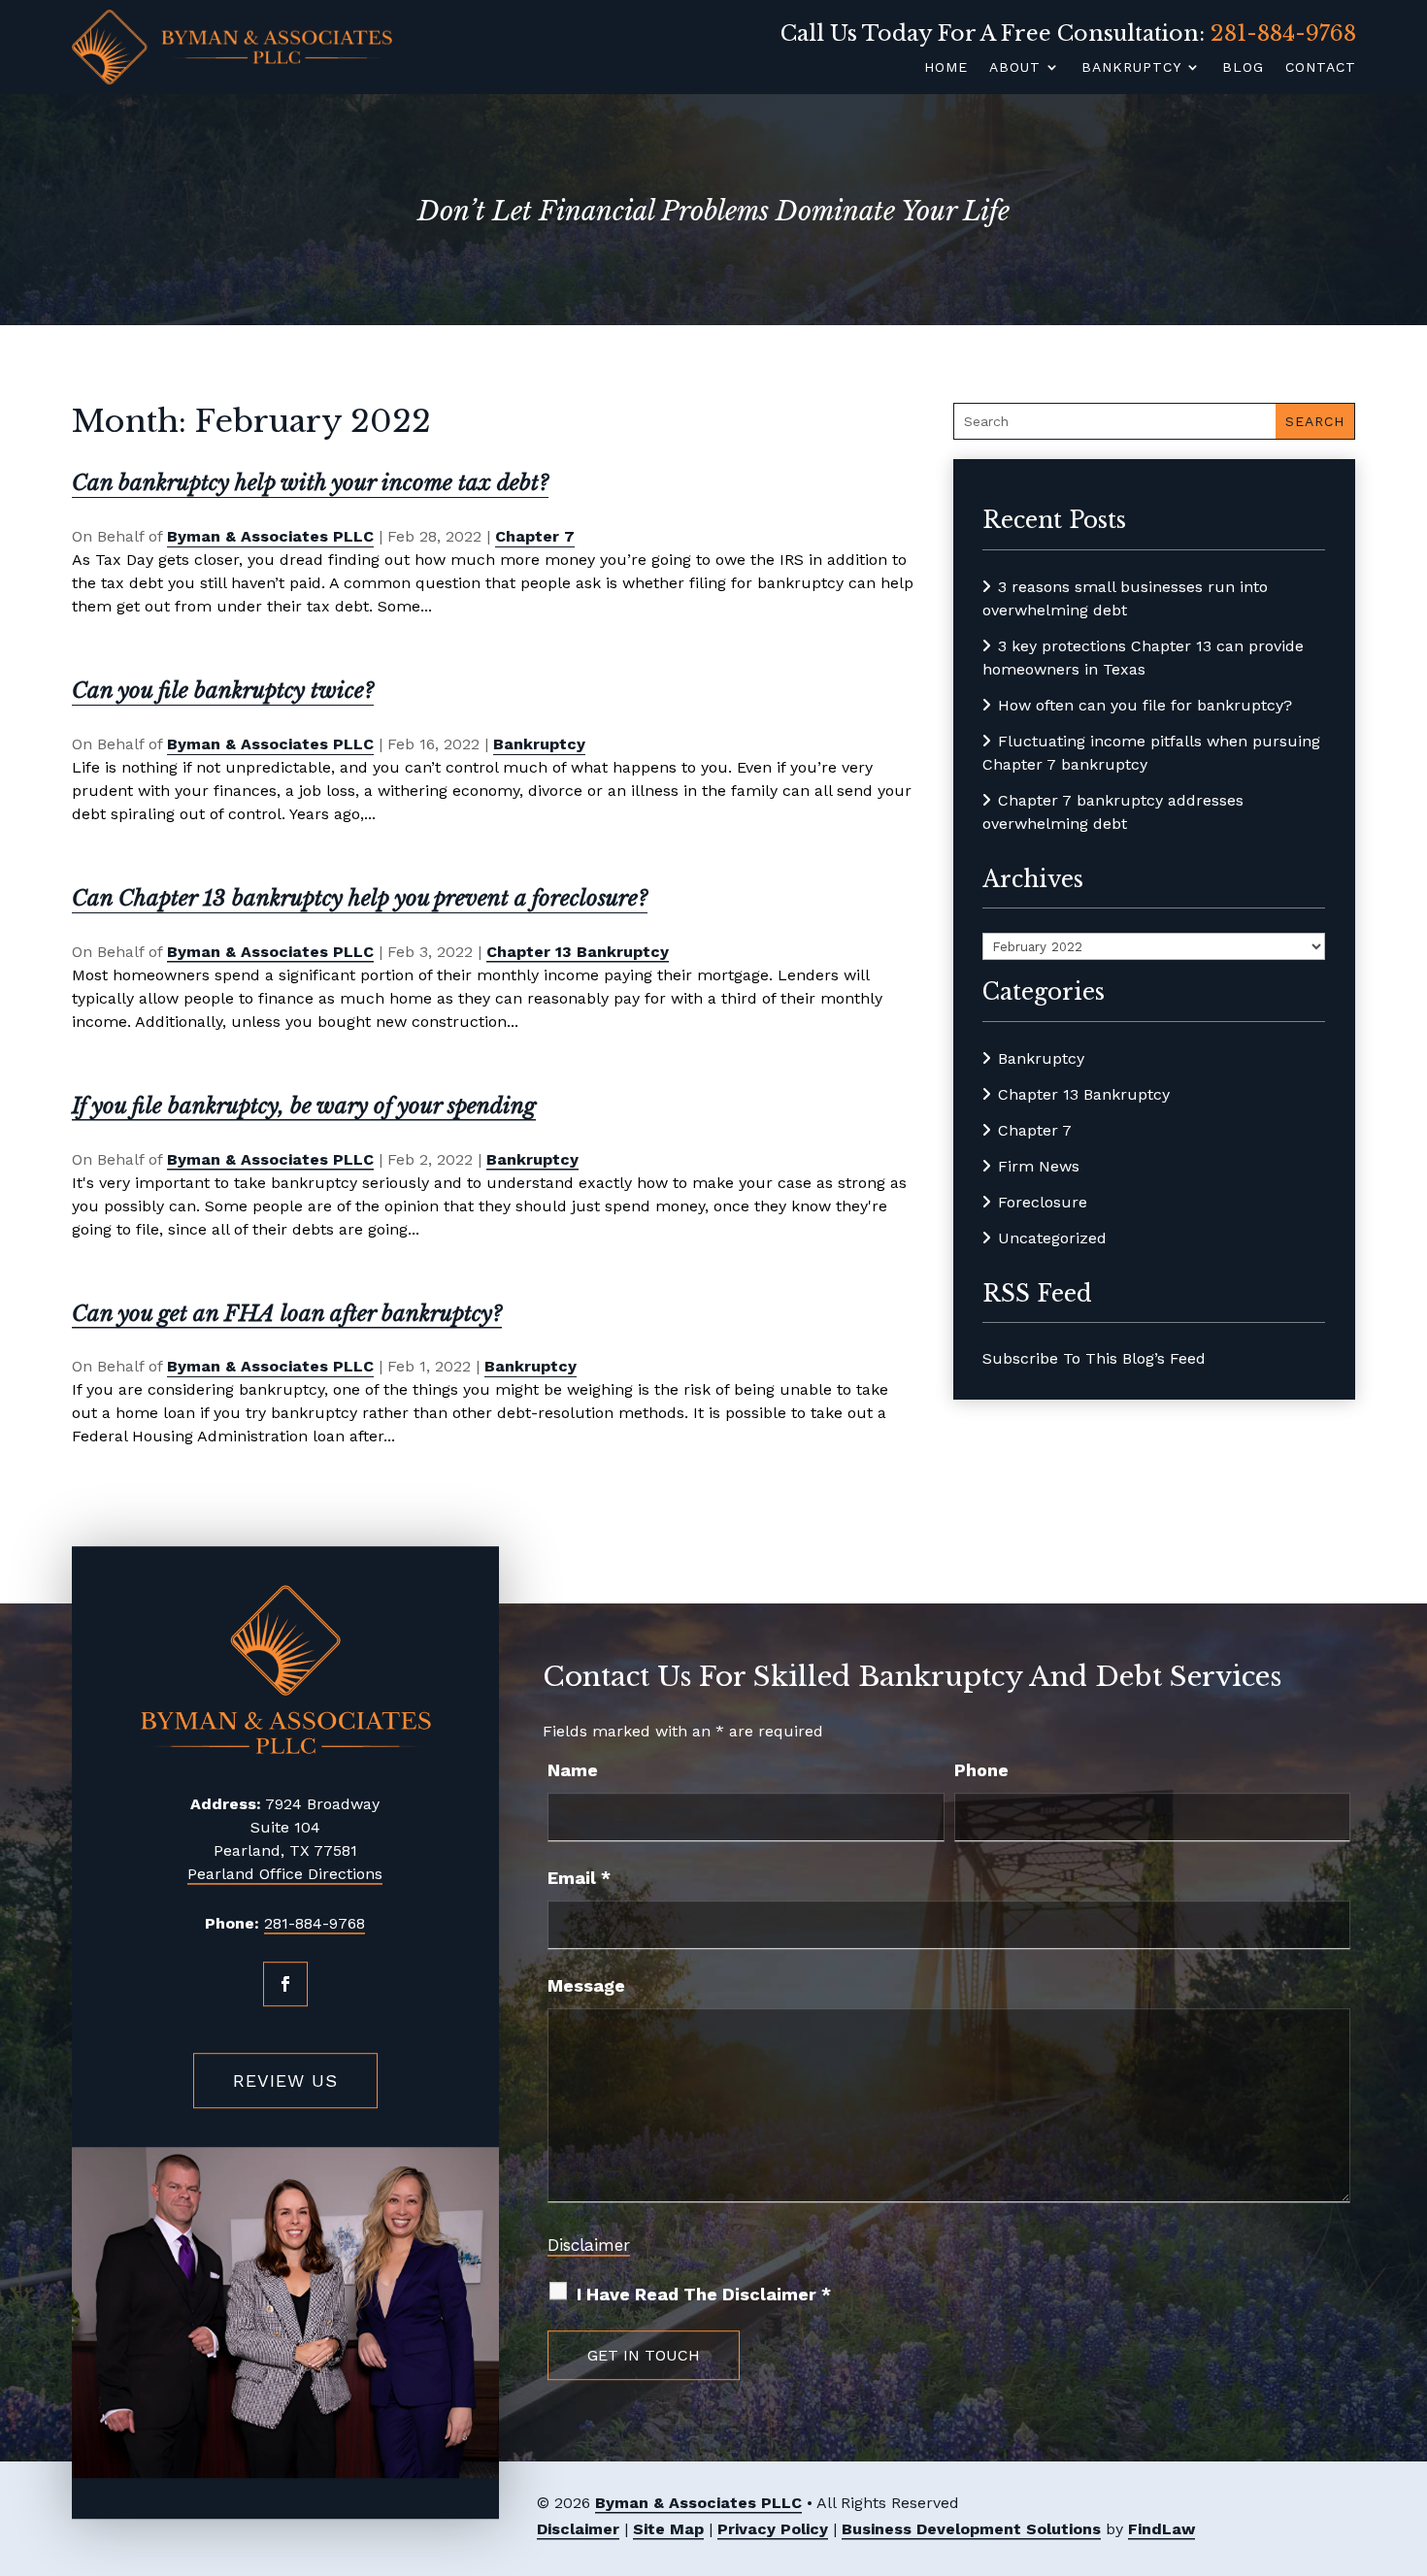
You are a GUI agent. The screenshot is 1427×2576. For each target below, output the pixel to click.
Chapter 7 (535, 536)
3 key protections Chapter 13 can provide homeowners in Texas (1143, 658)
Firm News (1039, 1166)
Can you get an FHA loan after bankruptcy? (287, 1314)
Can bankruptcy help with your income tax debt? (310, 483)
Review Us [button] (285, 2081)
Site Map (668, 2529)
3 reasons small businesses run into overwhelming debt (1125, 598)
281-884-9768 (1283, 33)
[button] (1407, 2434)
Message (586, 1985)
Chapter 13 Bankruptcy (578, 952)
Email (579, 1878)
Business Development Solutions (971, 2529)
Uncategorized (1052, 1238)
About (1015, 67)
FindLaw (1162, 2529)
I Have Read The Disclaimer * (704, 2294)
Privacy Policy (773, 2529)
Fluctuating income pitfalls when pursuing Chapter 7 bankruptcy (1151, 753)
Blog (1243, 67)
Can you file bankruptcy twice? (223, 691)
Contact (1321, 67)
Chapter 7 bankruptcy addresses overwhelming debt (1113, 812)
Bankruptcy (1131, 67)
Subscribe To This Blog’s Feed (1094, 1358)
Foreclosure (1043, 1202)
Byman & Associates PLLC (270, 536)
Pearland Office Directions (285, 1874)
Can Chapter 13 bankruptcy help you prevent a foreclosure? (360, 898)
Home (946, 67)
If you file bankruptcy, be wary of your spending (304, 1106)
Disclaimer (589, 2245)
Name (573, 1770)
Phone (981, 1770)
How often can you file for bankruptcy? (1145, 705)
